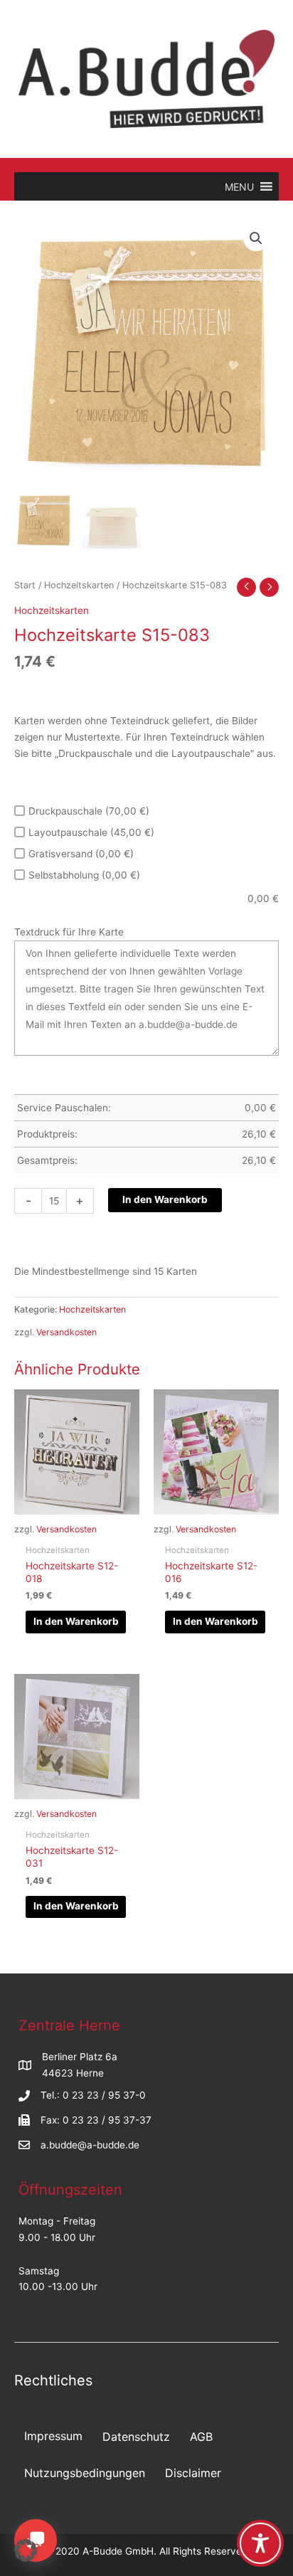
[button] (256, 238)
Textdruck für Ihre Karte (69, 932)
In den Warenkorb (165, 1199)
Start (25, 585)
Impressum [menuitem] (53, 2436)
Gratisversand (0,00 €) (81, 854)
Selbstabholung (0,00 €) (84, 875)
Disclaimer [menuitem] (193, 2473)
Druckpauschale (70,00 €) (89, 811)
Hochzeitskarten (79, 585)
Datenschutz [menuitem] (136, 2437)
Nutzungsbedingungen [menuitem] (85, 2473)
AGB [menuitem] (201, 2437)
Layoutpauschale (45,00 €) (91, 832)
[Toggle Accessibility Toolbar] (260, 2543)
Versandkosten (66, 1332)
